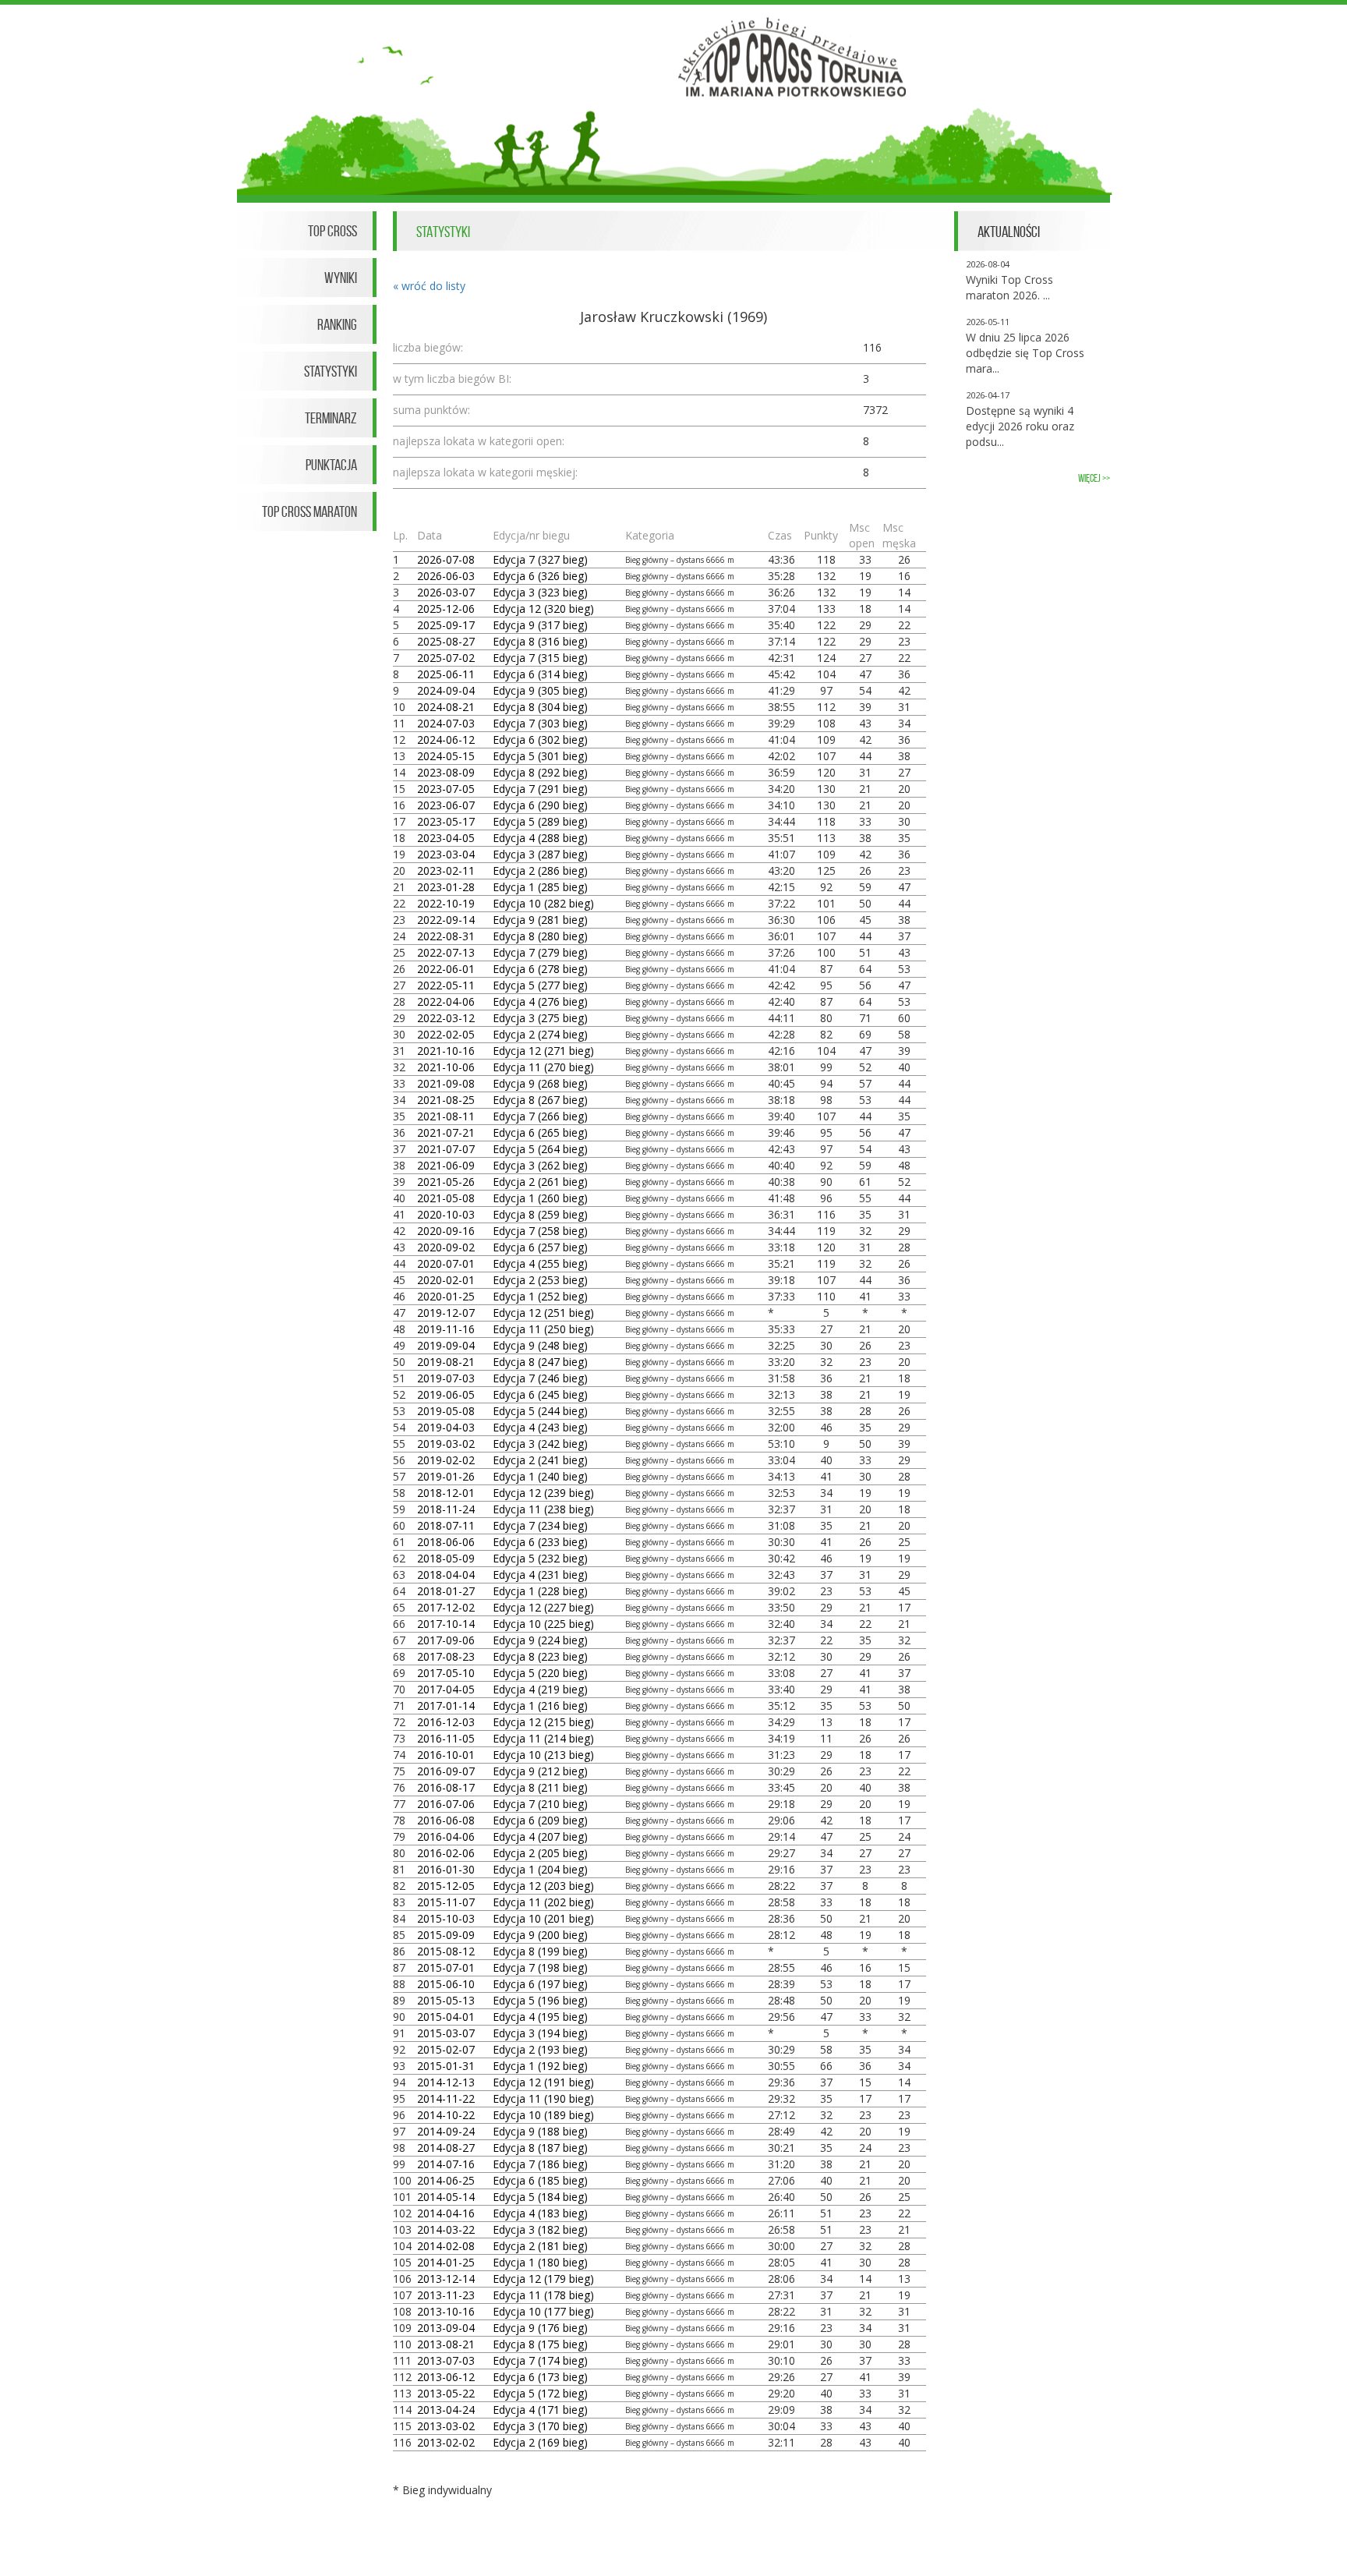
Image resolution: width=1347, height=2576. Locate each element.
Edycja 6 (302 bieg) (540, 740)
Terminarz (331, 418)
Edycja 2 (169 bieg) (540, 2442)
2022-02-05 (446, 1034)
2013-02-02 (446, 2442)
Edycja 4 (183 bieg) (540, 2213)
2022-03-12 (446, 1018)
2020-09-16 (446, 1231)
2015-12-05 (446, 1886)
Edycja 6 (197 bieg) (540, 1984)
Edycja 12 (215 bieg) (543, 1722)
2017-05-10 (446, 1673)
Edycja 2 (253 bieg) (540, 1280)
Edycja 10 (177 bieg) (543, 2311)
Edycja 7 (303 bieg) (540, 723)
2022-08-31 (446, 936)
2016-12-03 (446, 1722)
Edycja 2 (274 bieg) (540, 1034)
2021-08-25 (446, 1100)
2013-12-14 (446, 2279)
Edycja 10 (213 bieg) (543, 1755)
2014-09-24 (446, 2131)
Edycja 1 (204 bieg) (540, 1869)
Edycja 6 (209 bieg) (540, 1820)
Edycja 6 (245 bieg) (540, 1394)
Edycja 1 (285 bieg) (540, 887)
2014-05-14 (446, 2197)
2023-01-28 (446, 887)
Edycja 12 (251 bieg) (543, 1313)
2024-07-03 (446, 723)
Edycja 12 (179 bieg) (543, 2279)
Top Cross (332, 231)
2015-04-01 (446, 2017)
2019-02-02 (446, 1460)
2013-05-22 (446, 2393)
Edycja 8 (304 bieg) (540, 707)
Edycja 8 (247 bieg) (540, 1362)
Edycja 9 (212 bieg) (540, 1771)
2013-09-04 (446, 2328)
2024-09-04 (446, 690)
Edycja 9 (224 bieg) (540, 1640)
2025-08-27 (446, 641)
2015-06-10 (446, 1984)
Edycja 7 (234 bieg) (540, 1525)
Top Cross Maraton (309, 511)
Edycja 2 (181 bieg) (540, 2246)
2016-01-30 (446, 1869)
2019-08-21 (446, 1362)
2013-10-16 (446, 2311)
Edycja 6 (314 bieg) (540, 674)
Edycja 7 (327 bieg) (540, 559)
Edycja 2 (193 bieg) (540, 2049)
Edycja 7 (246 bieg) (540, 1378)
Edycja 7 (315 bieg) (540, 658)
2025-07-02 (446, 658)
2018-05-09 (446, 1558)
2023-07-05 (446, 789)
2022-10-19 (446, 903)
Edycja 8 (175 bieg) (540, 2344)
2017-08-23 (446, 1656)
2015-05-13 (446, 2000)
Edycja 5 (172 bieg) (540, 2393)
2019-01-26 (446, 1476)
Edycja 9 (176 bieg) (540, 2328)
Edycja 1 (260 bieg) (540, 1198)
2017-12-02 (446, 1607)
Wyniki (341, 278)
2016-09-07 (446, 1771)
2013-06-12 (446, 2377)
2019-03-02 (446, 1444)
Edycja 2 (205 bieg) (540, 1853)
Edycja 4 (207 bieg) (540, 1836)
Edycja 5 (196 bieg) (540, 2000)
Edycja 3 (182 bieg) (540, 2229)
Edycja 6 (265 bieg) (540, 1132)
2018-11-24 (446, 1509)
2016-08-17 (446, 1787)
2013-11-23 (446, 2295)
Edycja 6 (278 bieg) (540, 969)
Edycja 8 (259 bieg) (540, 1214)
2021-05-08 (446, 1198)
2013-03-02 (446, 2426)
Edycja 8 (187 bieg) (540, 2148)
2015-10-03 (446, 1918)
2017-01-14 (446, 1706)
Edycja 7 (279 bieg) (540, 952)
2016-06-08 (446, 1820)
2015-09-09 (446, 1935)
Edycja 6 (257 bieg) (540, 1247)
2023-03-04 (446, 854)
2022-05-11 (446, 985)
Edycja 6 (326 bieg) (540, 576)
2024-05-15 (446, 756)
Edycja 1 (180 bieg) (540, 2262)
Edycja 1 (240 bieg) (540, 1476)
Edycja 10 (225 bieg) (543, 1624)
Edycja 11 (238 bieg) (543, 1509)
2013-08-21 (446, 2344)
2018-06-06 (446, 1542)
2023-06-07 (446, 805)
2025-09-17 (446, 625)
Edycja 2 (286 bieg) (540, 870)
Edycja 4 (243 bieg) (540, 1427)
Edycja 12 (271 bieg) (543, 1051)
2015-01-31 (446, 2066)
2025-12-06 (446, 609)
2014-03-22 (446, 2229)
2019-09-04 (446, 1345)
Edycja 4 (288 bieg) (540, 838)
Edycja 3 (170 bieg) (540, 2426)
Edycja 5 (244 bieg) (540, 1411)
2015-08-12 (446, 1951)
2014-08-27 (446, 2148)
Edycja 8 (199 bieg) (540, 1951)
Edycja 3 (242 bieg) (540, 1444)
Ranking (337, 324)
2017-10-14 (446, 1624)
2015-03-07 (446, 2033)
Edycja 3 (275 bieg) (540, 1018)
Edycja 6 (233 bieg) (540, 1542)
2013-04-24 (446, 2410)
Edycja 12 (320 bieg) (543, 609)
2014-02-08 (446, 2246)
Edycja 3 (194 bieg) (540, 2033)
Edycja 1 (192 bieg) (540, 2066)
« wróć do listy (429, 286)
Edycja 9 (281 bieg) (540, 920)
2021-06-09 (446, 1165)
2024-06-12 (446, 740)
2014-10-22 (446, 2115)
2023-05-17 (446, 821)
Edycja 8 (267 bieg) (540, 1100)
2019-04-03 (446, 1427)
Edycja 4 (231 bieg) (540, 1575)
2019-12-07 (446, 1313)
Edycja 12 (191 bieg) (543, 2082)
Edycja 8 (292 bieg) (540, 772)
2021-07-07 (446, 1149)
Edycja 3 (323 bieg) (540, 592)
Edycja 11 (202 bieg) (543, 1902)
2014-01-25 (446, 2262)
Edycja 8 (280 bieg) (540, 936)
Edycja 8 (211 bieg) (540, 1787)
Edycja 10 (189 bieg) (543, 2115)
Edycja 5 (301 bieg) (540, 756)
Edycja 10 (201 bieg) (543, 1918)
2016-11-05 (446, 1738)
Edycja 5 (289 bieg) (540, 821)
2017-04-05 (446, 1689)
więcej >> (1094, 478)
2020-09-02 (446, 1247)
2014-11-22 (446, 2098)
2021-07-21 (446, 1132)
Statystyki (331, 371)
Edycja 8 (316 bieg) (540, 641)
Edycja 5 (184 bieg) (540, 2197)
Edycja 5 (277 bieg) (540, 985)
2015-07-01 (446, 1967)
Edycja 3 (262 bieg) (540, 1165)
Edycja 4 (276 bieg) (540, 1001)
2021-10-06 (446, 1067)
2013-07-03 (446, 2360)
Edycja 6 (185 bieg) (540, 2180)
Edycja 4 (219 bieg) (540, 1689)
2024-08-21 (446, 707)
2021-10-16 (446, 1051)
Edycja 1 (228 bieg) (540, 1591)
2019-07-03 (446, 1378)
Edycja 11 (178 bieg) (543, 2295)
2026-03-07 (446, 592)
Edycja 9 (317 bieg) (540, 625)
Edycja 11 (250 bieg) (543, 1329)
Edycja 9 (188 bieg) (540, 2131)
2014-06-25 (446, 2180)
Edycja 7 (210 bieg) (540, 1804)
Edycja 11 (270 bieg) (543, 1067)
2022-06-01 (446, 969)
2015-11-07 (446, 1902)
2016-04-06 (446, 1836)
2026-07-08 (446, 559)
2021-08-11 (446, 1116)
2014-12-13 (446, 2082)
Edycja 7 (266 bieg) (540, 1116)
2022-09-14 (446, 920)
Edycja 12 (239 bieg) (543, 1493)
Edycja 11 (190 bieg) (543, 2098)
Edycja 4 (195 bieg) (540, 2017)
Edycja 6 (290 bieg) (540, 805)
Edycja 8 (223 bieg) (540, 1656)
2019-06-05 (446, 1394)
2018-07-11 (446, 1525)
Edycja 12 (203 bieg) (543, 1886)
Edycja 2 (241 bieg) (540, 1460)
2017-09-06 (446, 1640)
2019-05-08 (446, 1411)
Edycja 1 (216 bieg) (540, 1706)
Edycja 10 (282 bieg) (543, 903)
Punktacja (331, 465)
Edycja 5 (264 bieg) (540, 1149)
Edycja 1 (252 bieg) (540, 1296)
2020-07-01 (446, 1263)
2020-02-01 (446, 1280)
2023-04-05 (446, 838)
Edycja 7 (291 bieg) (540, 789)
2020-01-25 (446, 1296)
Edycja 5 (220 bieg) (540, 1673)
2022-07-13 (446, 952)
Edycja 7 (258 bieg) (540, 1231)
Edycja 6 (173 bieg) (540, 2377)
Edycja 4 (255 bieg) (540, 1263)
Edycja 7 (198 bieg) (540, 1967)
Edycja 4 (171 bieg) (540, 2410)
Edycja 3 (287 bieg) (540, 854)
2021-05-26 (446, 1182)
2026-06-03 (446, 576)
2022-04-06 (446, 1001)
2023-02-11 (446, 870)
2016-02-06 (446, 1853)
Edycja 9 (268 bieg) (540, 1083)
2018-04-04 (446, 1575)
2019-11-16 (446, 1329)
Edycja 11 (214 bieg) (543, 1738)
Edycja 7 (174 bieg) (540, 2360)
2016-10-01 (446, 1755)
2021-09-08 (446, 1083)
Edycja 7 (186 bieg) (540, 2164)
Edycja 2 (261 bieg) (540, 1182)
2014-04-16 (446, 2213)
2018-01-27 (446, 1591)
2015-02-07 (446, 2049)
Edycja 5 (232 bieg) (540, 1558)
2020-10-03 (446, 1214)
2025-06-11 (446, 674)
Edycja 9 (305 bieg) (540, 690)
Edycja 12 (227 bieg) (543, 1607)
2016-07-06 (446, 1804)
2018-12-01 (446, 1493)
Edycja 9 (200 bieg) (540, 1935)
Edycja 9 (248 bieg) (540, 1345)
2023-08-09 (446, 772)
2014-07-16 (446, 2164)
